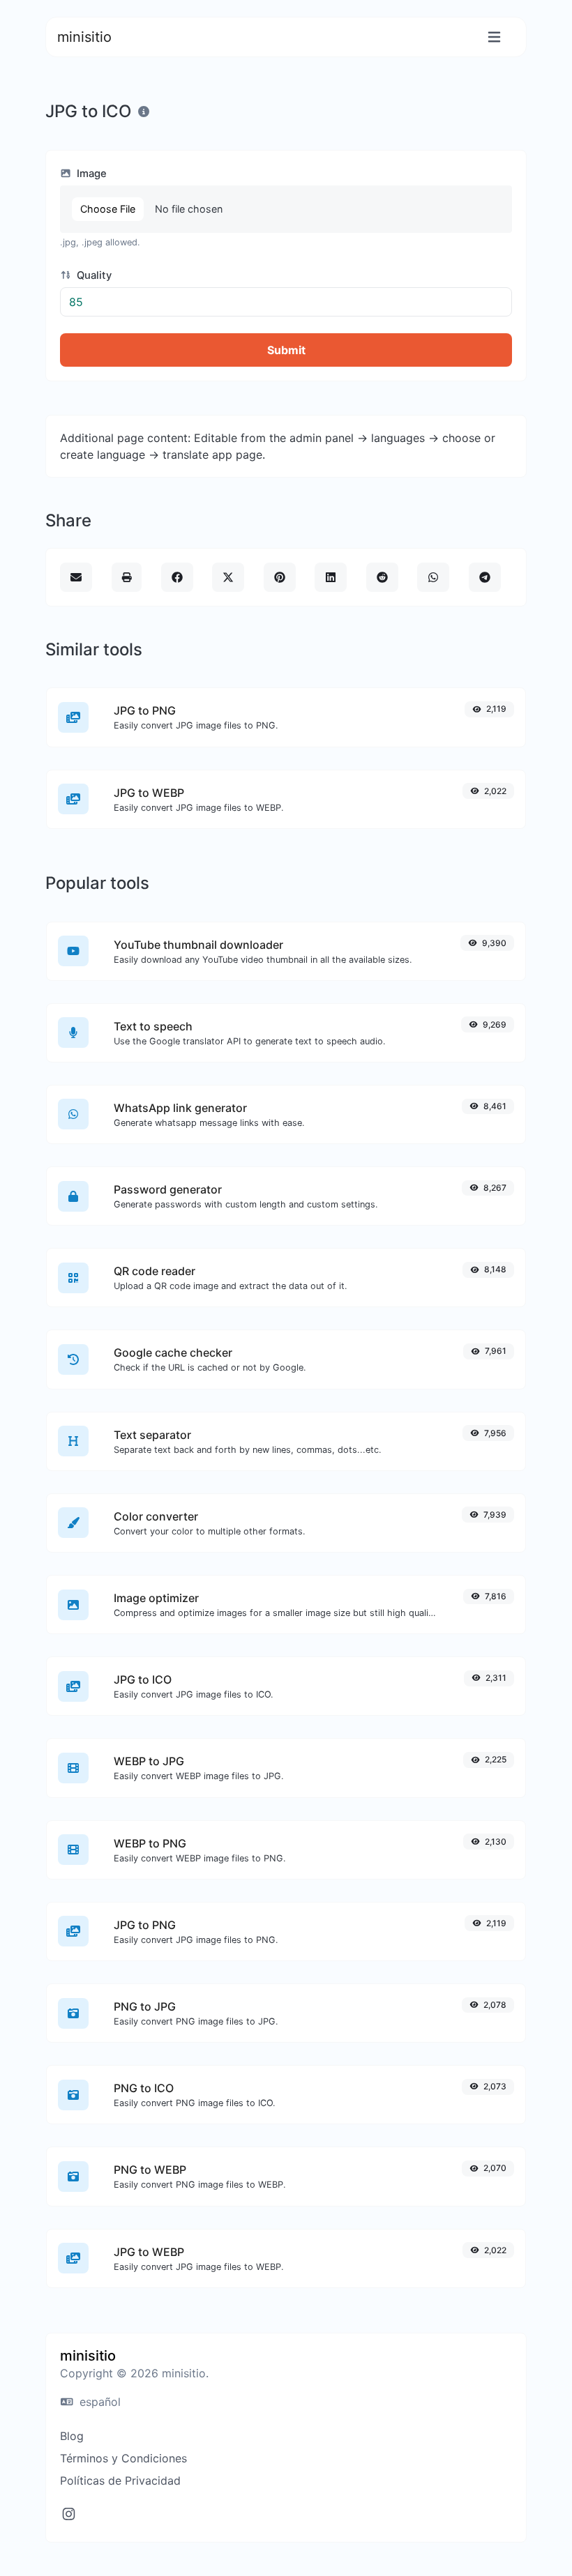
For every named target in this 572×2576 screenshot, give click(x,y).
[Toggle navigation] (494, 37)
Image (90, 174)
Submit (286, 350)
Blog (72, 2436)
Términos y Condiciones (123, 2458)
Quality (93, 275)
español (98, 2402)
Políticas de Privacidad (120, 2480)
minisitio (84, 37)
